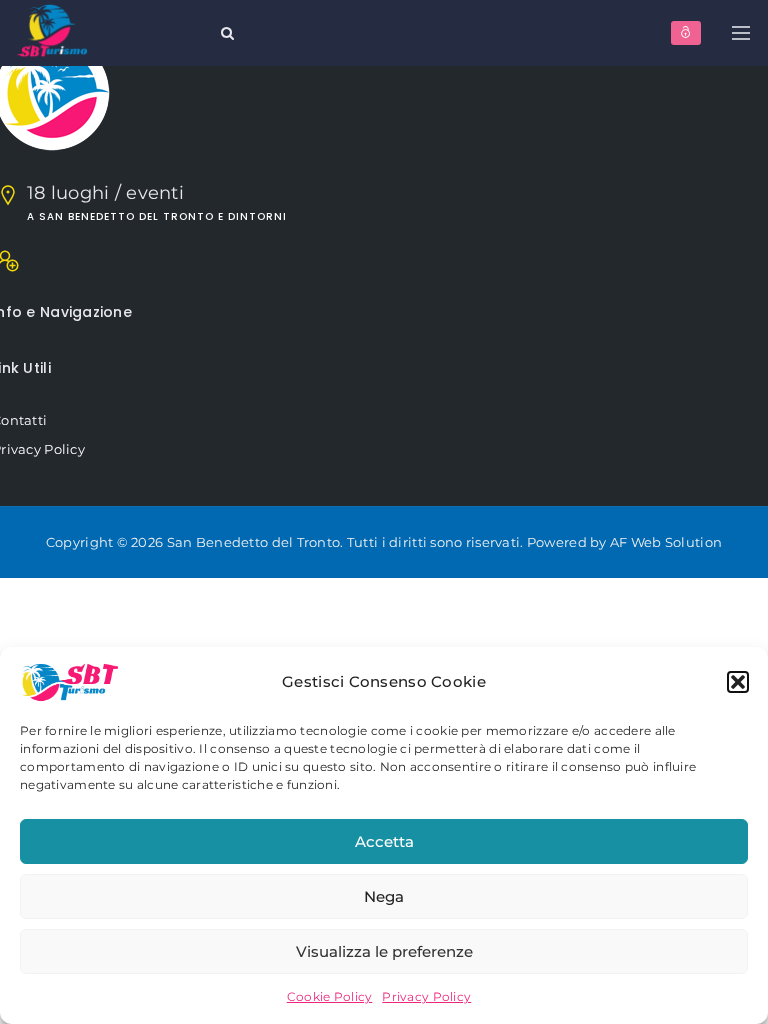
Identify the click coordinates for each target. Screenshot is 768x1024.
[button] (738, 682)
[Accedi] (686, 33)
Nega (384, 896)
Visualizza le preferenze (384, 951)
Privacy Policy (426, 996)
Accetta (384, 841)
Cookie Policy (330, 996)
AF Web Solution (666, 542)
